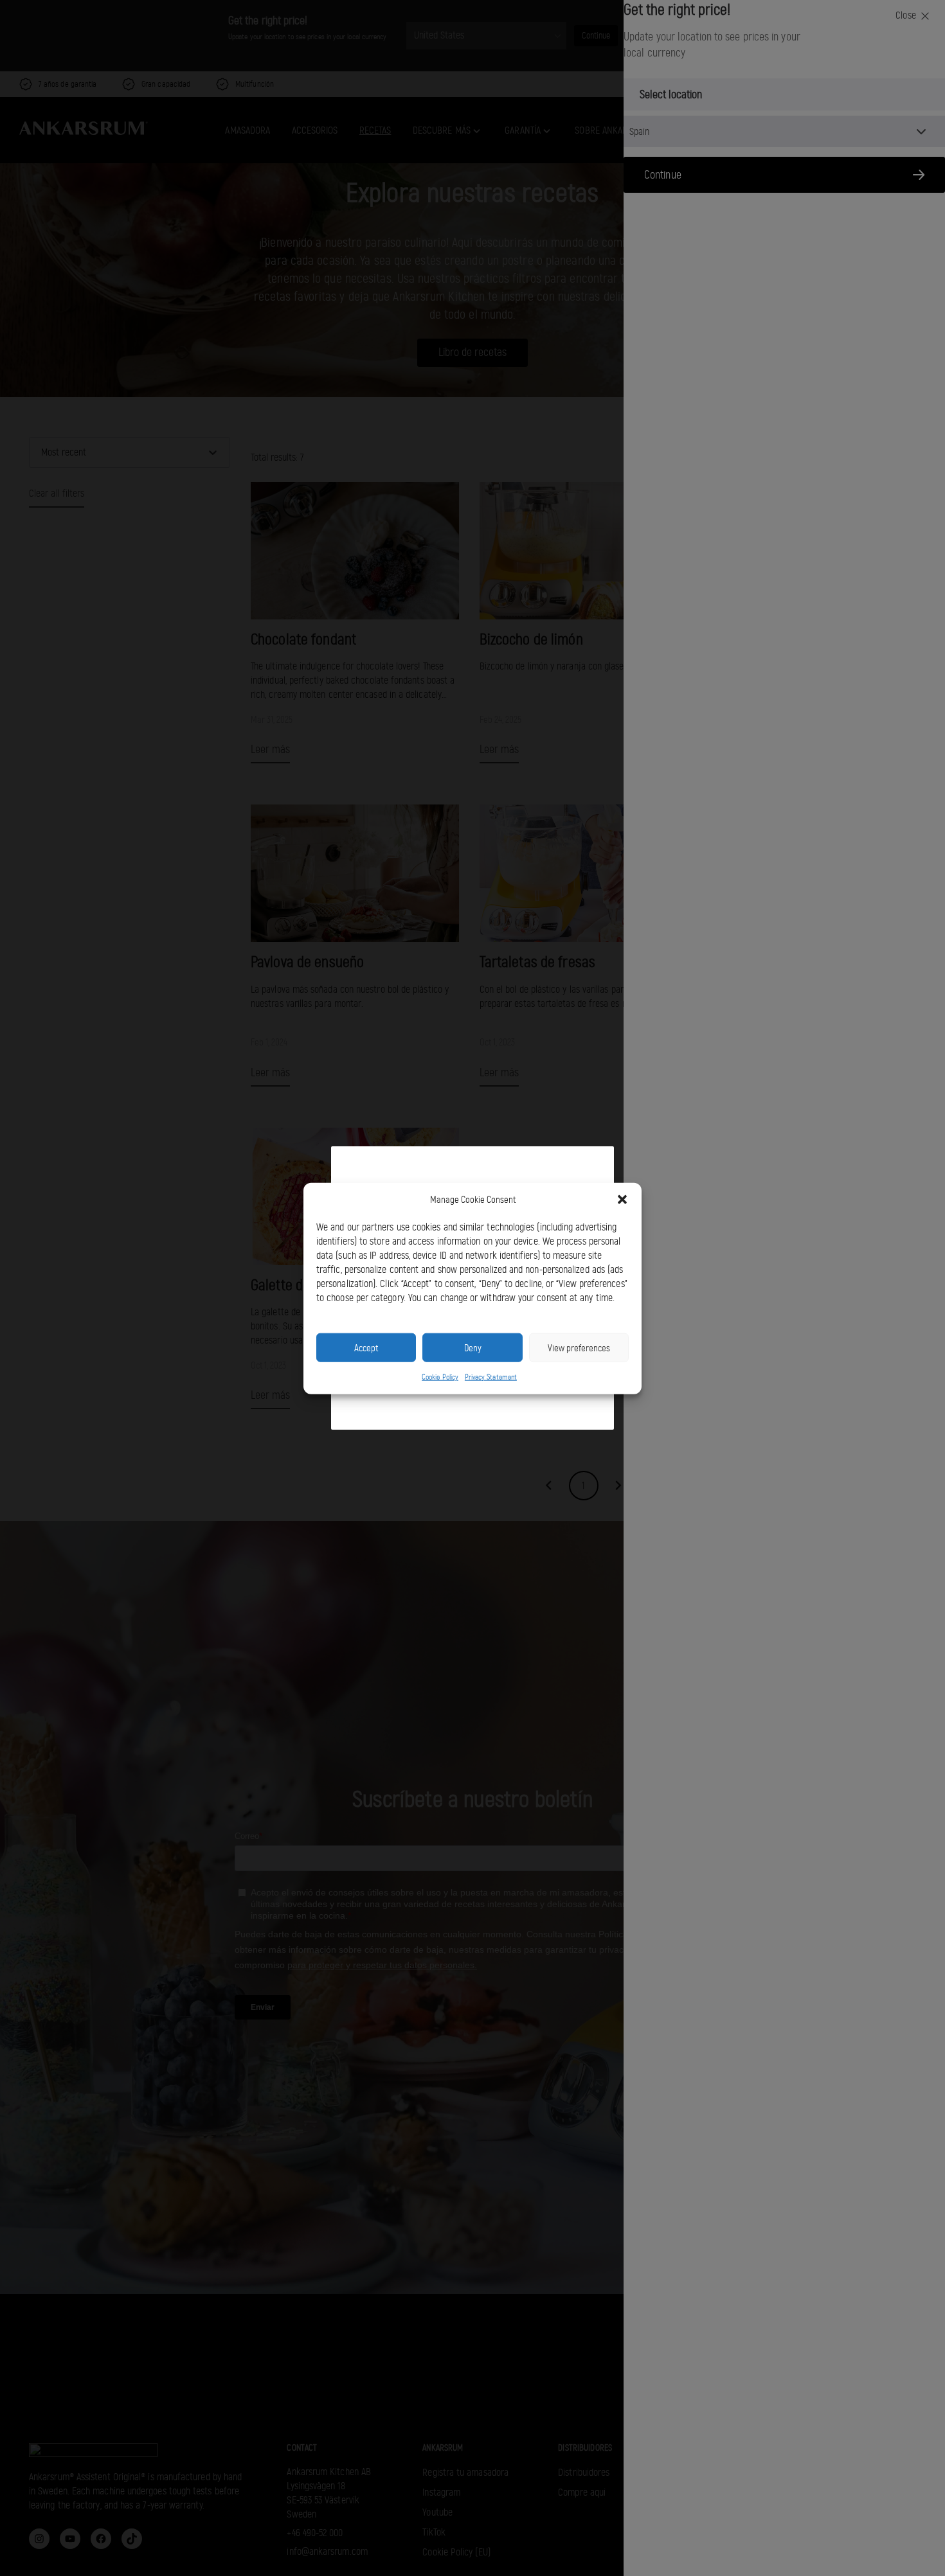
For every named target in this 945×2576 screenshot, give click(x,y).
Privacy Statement (491, 1376)
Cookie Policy (440, 1376)
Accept (366, 1347)
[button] (622, 1200)
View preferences (579, 1347)
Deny (473, 1347)
